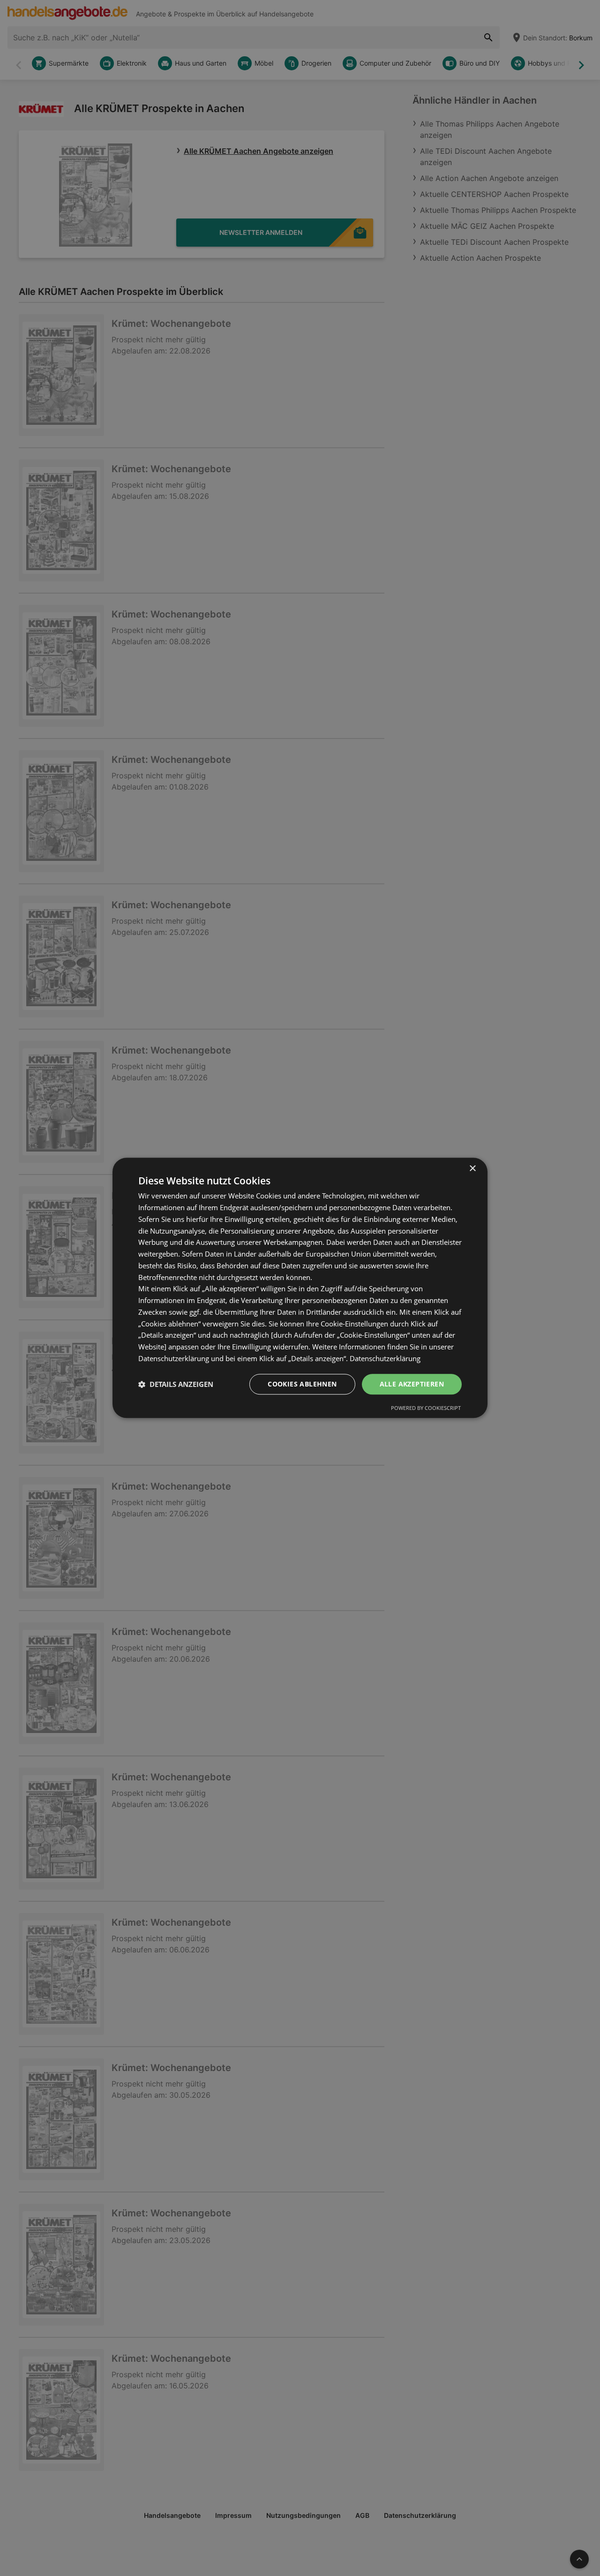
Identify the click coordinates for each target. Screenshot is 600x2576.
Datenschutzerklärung (385, 1358)
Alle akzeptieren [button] (412, 1384)
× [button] (472, 1169)
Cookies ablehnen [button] (302, 1384)
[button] (176, 1384)
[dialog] (300, 1288)
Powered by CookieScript (426, 1408)
